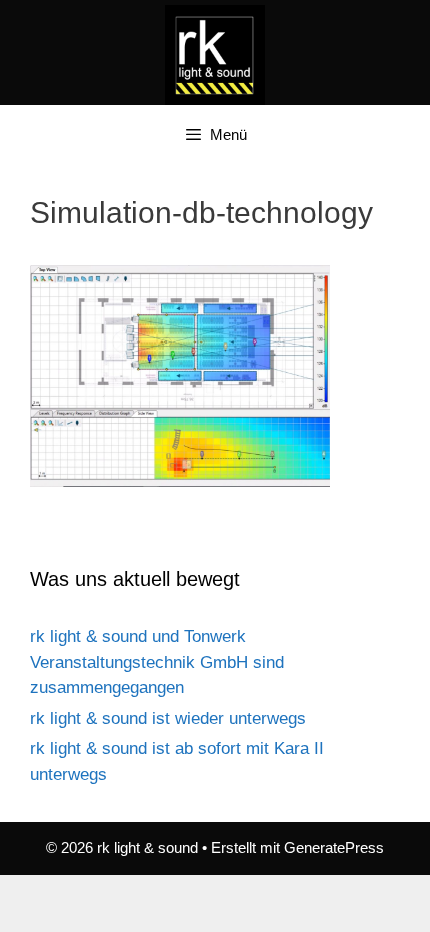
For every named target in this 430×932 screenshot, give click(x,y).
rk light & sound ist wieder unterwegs (168, 718)
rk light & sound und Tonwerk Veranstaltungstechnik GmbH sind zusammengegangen (157, 662)
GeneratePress (334, 847)
